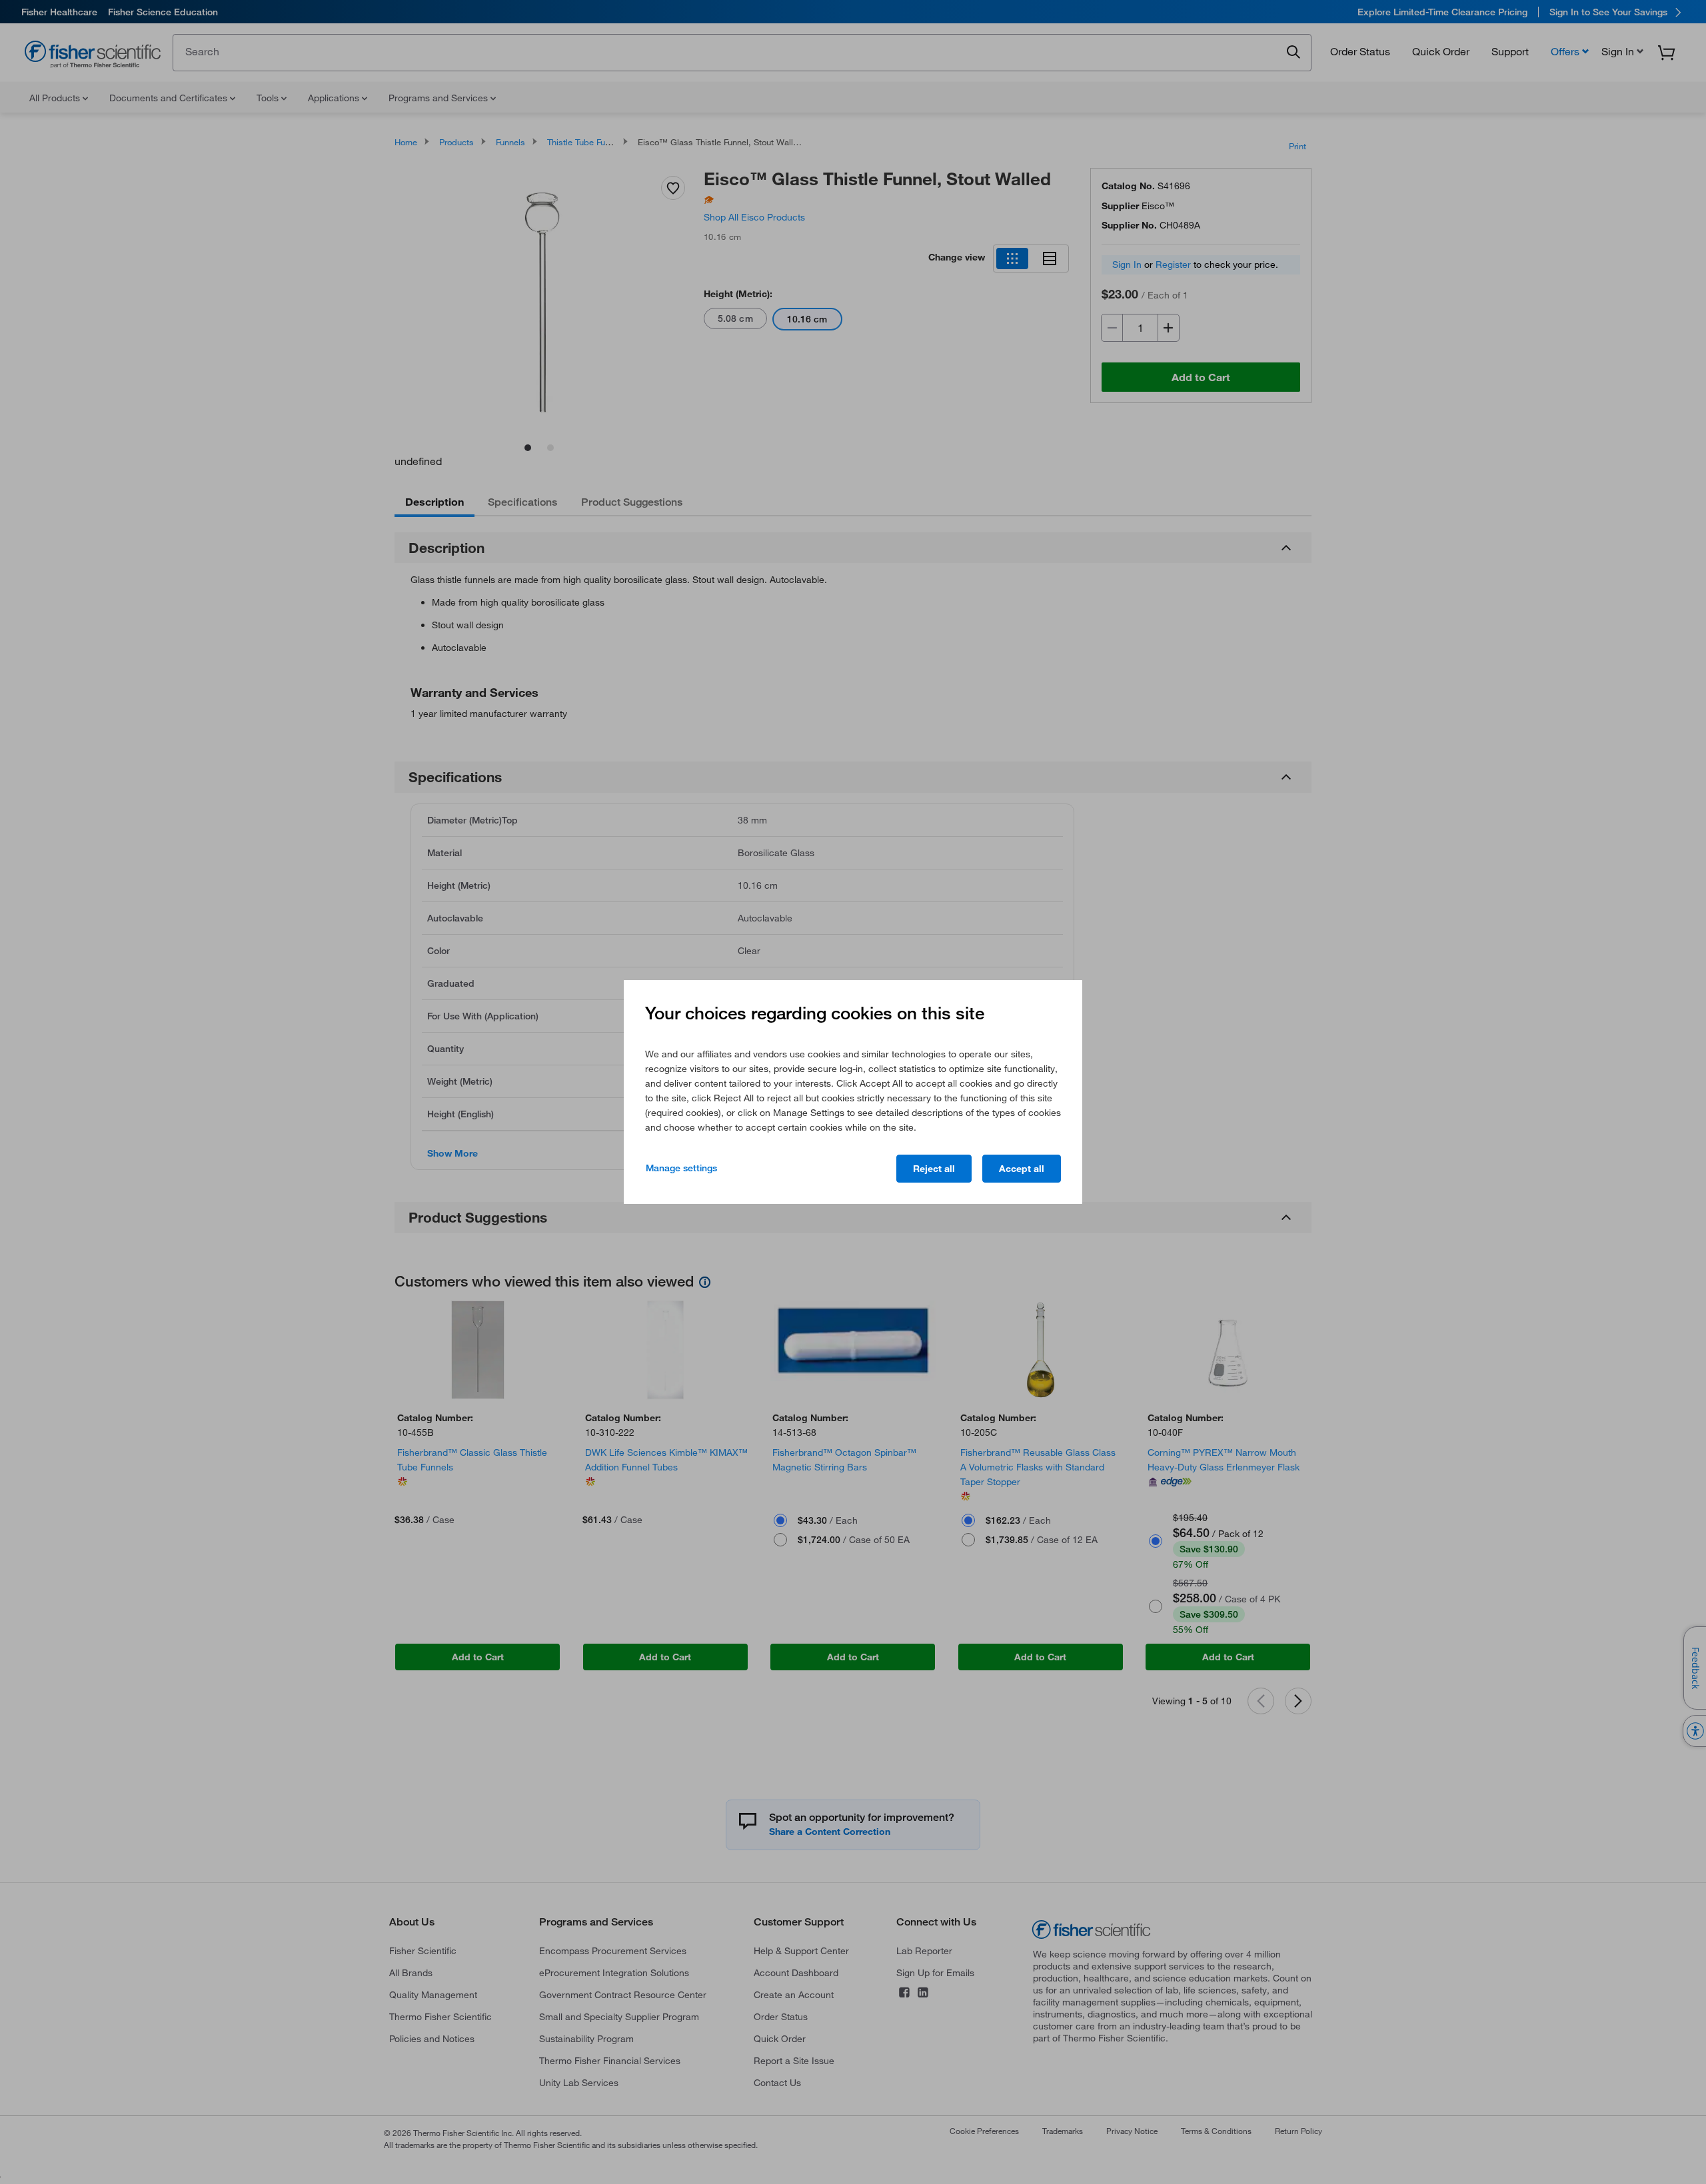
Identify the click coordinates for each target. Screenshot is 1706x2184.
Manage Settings (681, 1168)
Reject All (934, 1169)
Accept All (1022, 1169)
